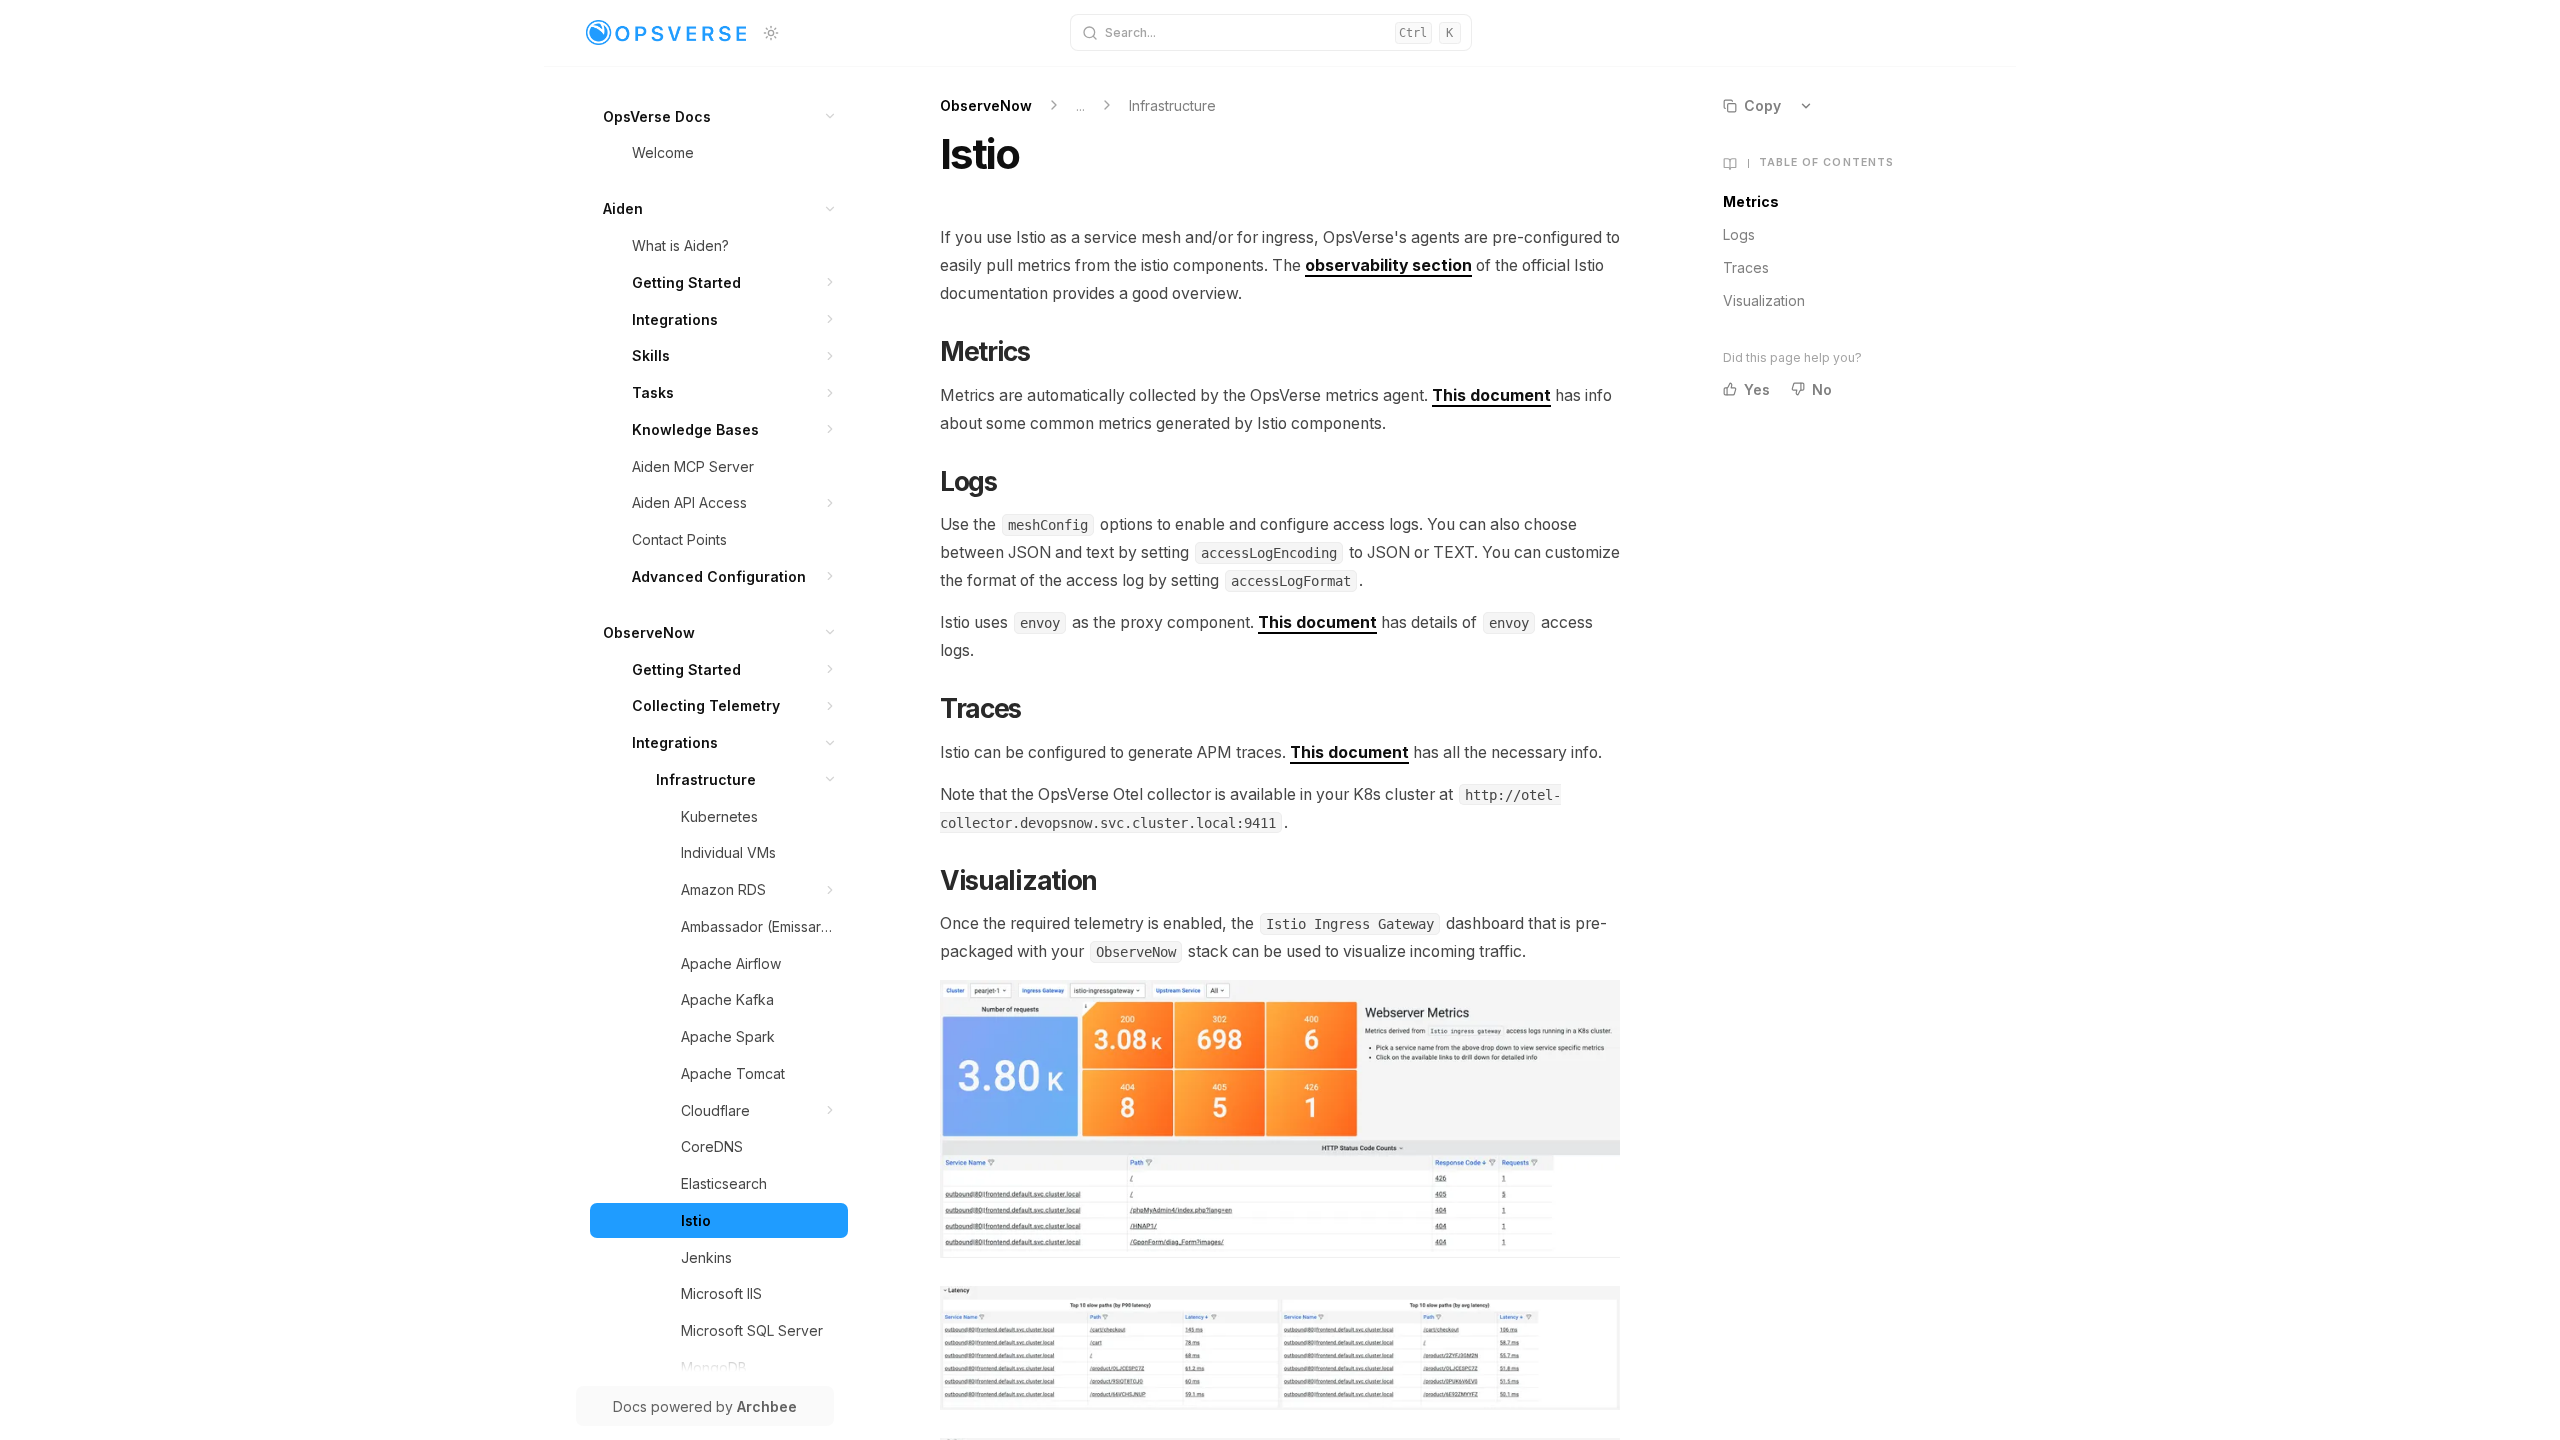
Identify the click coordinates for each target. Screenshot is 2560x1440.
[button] (830, 116)
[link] (719, 116)
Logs (1739, 234)
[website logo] (666, 33)
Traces (1746, 267)
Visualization (1764, 300)
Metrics (1751, 201)
